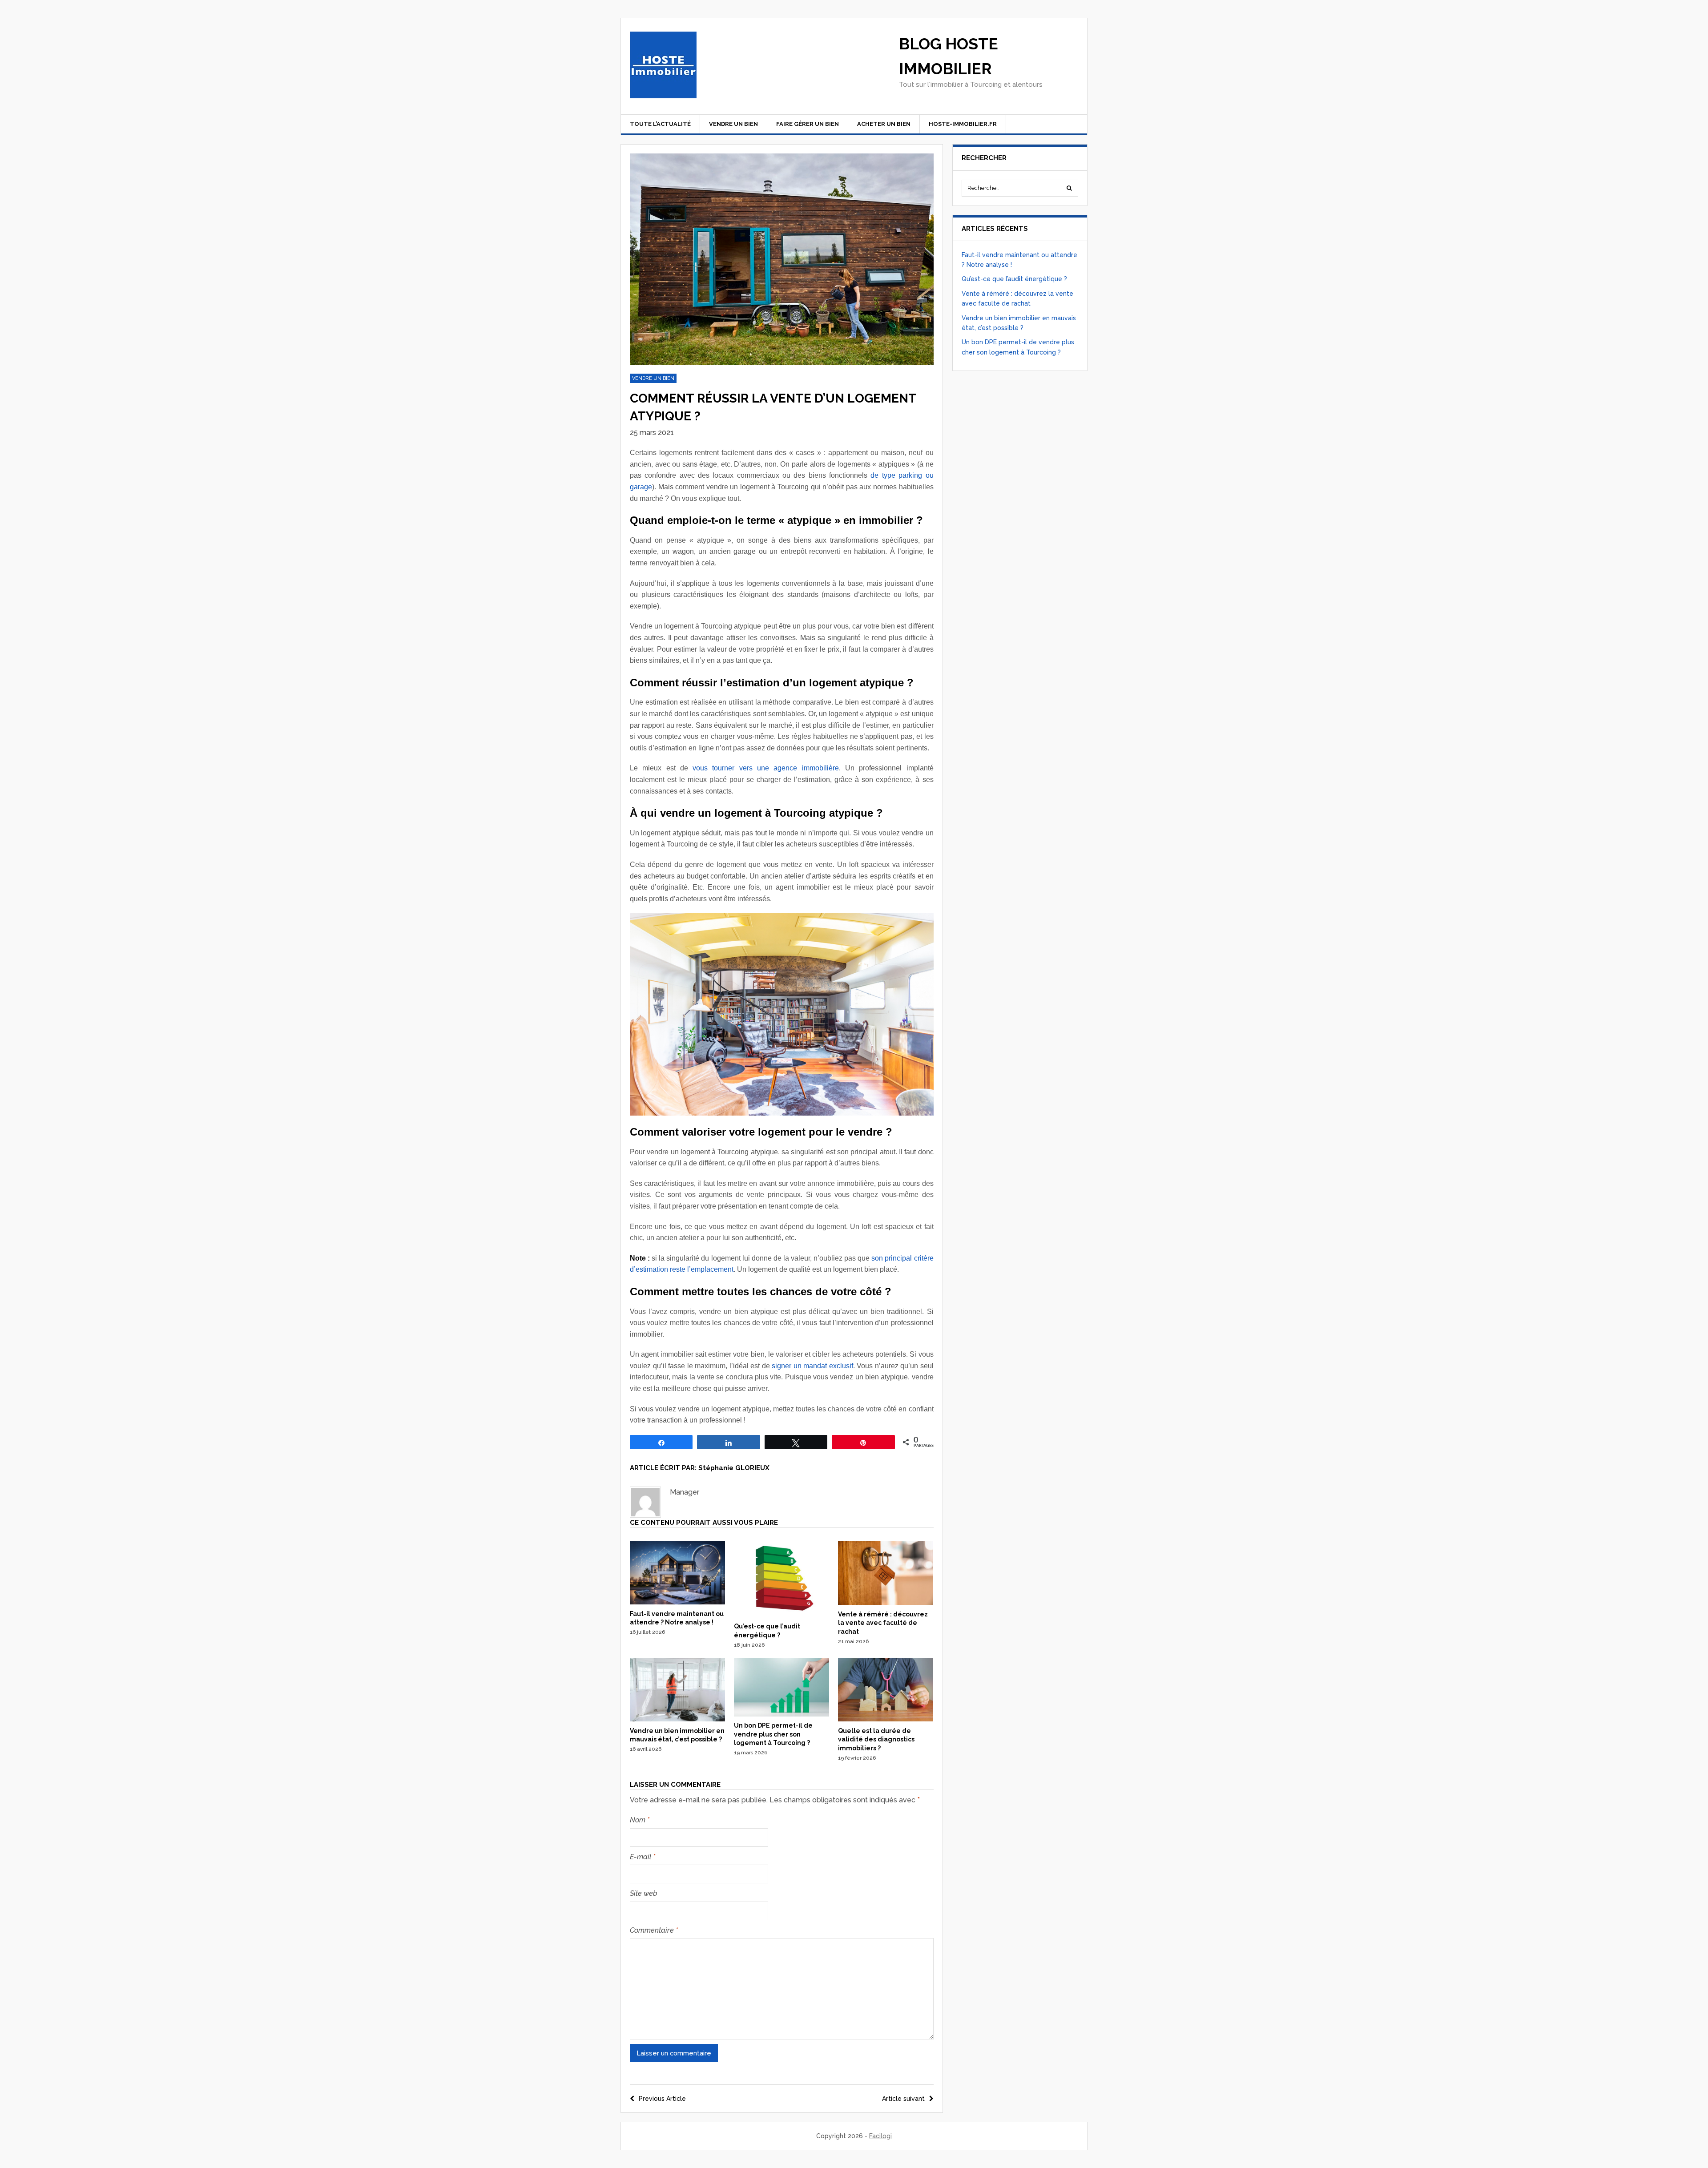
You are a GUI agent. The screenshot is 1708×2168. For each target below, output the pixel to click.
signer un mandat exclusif (812, 1366)
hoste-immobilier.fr (963, 124)
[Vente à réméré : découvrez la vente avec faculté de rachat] (886, 1603)
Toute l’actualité (660, 124)
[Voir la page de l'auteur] (645, 1502)
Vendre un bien (733, 124)
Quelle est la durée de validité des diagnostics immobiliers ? (876, 1739)
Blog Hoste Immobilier (949, 56)
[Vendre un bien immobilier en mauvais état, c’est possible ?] (677, 1719)
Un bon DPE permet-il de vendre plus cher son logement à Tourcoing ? (773, 1734)
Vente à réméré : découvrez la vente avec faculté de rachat (883, 1623)
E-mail (643, 1857)
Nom (640, 1820)
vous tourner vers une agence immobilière (765, 768)
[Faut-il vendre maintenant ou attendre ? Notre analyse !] (677, 1602)
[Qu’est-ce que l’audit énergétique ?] (781, 1615)
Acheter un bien (884, 124)
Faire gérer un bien (808, 124)
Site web (644, 1893)
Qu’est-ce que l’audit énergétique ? (1014, 279)
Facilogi (880, 2136)
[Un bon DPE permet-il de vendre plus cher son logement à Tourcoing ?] (781, 1714)
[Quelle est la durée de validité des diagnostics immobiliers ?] (886, 1719)
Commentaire (654, 1930)
